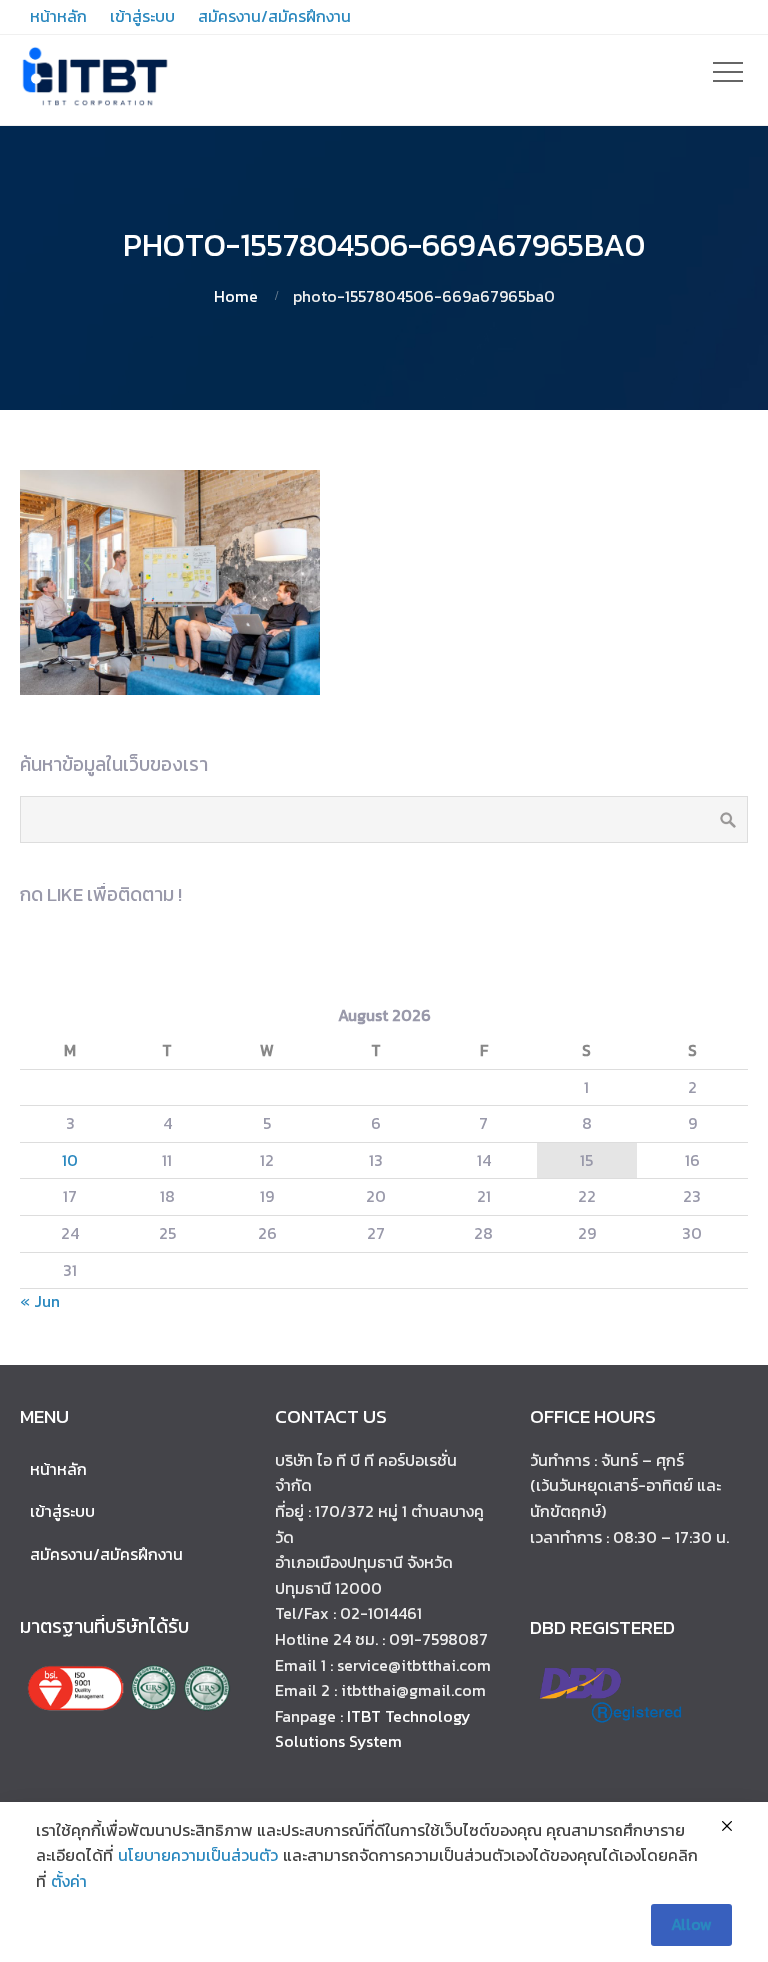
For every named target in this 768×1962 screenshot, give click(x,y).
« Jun (40, 1301)
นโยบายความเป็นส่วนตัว (198, 1855)
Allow (691, 1924)
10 (70, 1160)
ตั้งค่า (69, 1881)
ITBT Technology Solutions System (373, 1729)
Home (236, 296)
